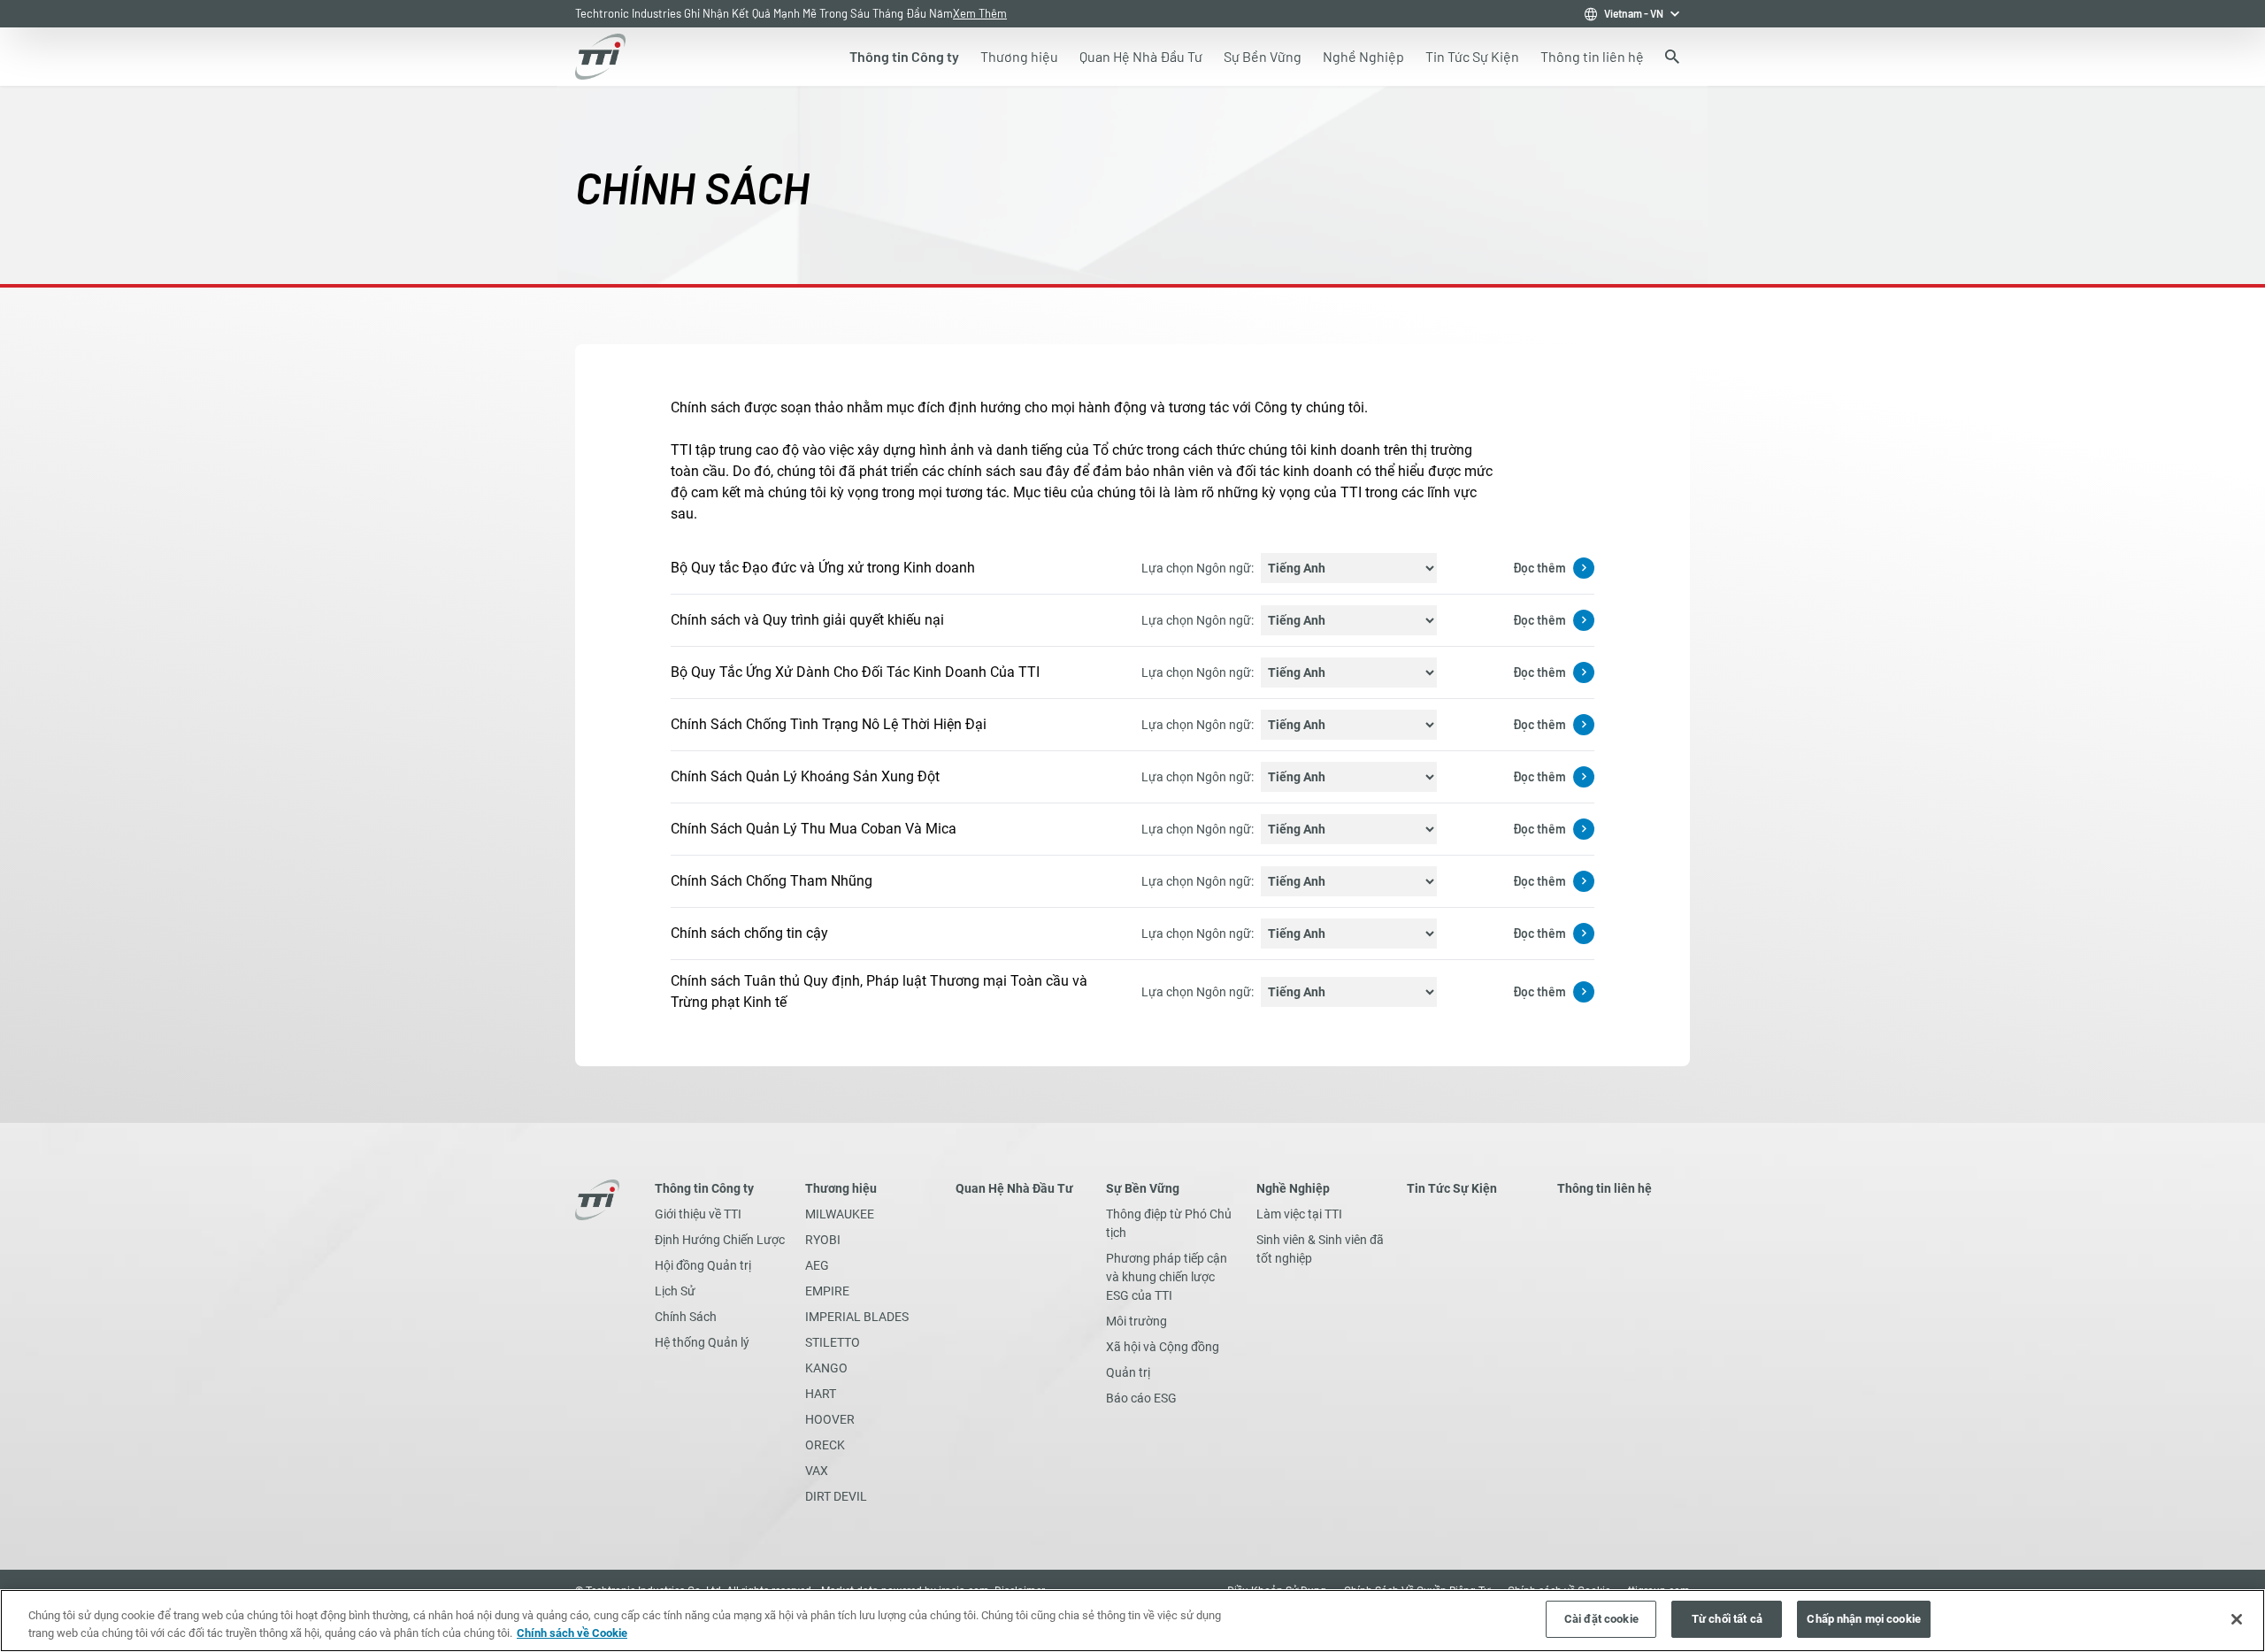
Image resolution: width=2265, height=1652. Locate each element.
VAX (817, 1471)
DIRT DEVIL (836, 1496)
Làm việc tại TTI (1299, 1214)
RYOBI (823, 1240)
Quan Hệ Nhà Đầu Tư (1014, 1188)
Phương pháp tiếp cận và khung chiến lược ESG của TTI (1167, 1277)
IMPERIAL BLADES (857, 1317)
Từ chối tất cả (1727, 1619)
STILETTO (833, 1342)
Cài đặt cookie (1601, 1619)
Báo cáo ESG (1141, 1398)
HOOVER (830, 1419)
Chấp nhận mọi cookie (1864, 1619)
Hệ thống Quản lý (702, 1342)
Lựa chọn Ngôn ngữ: (1198, 568)
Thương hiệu (841, 1188)
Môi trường (1136, 1321)
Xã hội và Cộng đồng (1163, 1347)
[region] (1132, 1621)
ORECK (825, 1445)
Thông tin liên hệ (1605, 1188)
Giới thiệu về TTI (698, 1214)
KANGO (826, 1368)
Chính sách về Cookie (572, 1633)
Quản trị (1128, 1372)
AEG (817, 1265)
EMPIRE (827, 1291)
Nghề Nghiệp (1293, 1188)
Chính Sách (686, 1317)
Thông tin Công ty (704, 1188)
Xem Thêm (980, 13)
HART (821, 1394)
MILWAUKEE (840, 1214)
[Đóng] (2237, 1619)
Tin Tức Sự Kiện (1452, 1188)
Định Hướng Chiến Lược (720, 1240)
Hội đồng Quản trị (703, 1265)
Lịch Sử (675, 1291)
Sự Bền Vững (1143, 1188)
